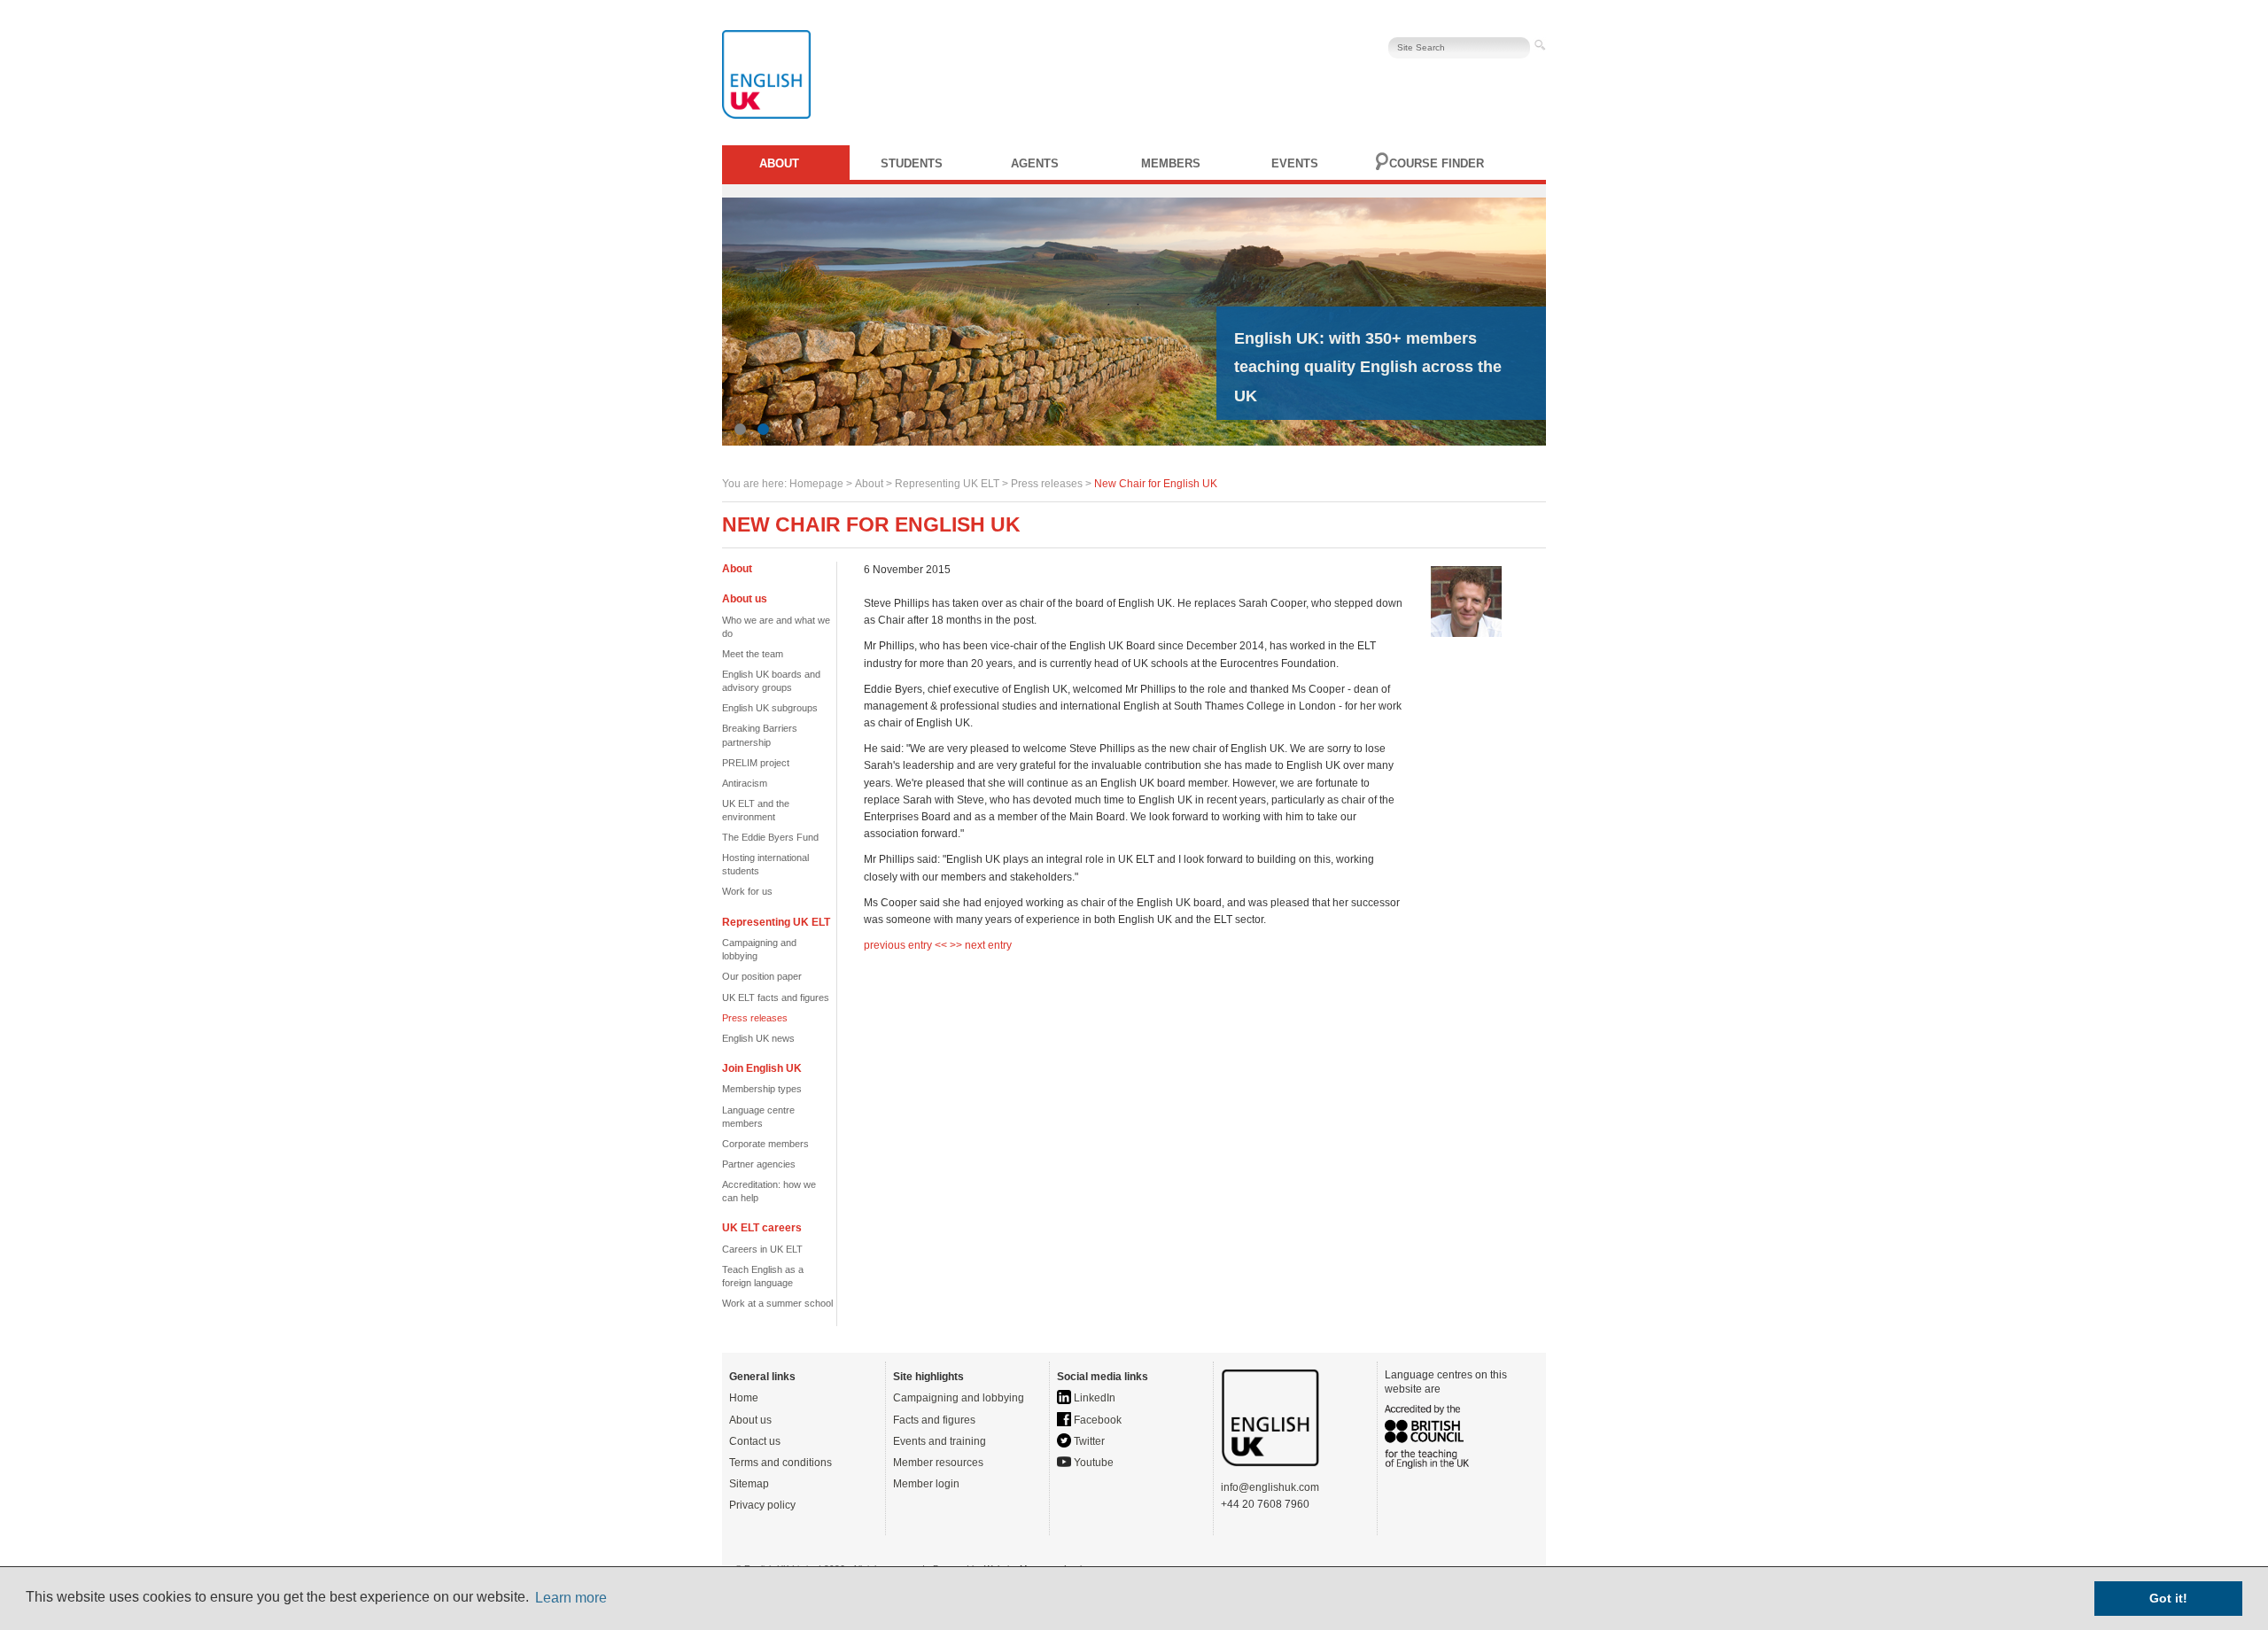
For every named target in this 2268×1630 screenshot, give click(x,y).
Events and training (940, 1441)
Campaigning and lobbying (959, 1398)
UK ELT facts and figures (776, 997)
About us (750, 1420)
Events (1295, 163)
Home (744, 1398)
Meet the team (753, 654)
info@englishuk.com (1270, 1487)
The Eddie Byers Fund (770, 837)
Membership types (762, 1089)
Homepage (816, 484)
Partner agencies (759, 1164)
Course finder (1437, 163)
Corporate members (765, 1144)
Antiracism (745, 783)
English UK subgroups (770, 708)
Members (1171, 163)
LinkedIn (1093, 1398)
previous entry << (907, 945)
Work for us (747, 891)
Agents (1035, 163)
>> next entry (981, 945)
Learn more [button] (571, 1598)
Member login (926, 1484)
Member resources (938, 1463)
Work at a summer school (777, 1303)
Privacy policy (762, 1505)
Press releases (1047, 484)
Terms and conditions (781, 1463)
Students (912, 163)
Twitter (1088, 1441)
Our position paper (762, 976)
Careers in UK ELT (762, 1249)
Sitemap (749, 1484)
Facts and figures (934, 1420)
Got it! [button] (2168, 1598)
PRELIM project (756, 763)
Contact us (755, 1441)
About (779, 163)
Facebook (1096, 1420)
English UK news (758, 1038)
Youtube (1092, 1463)
